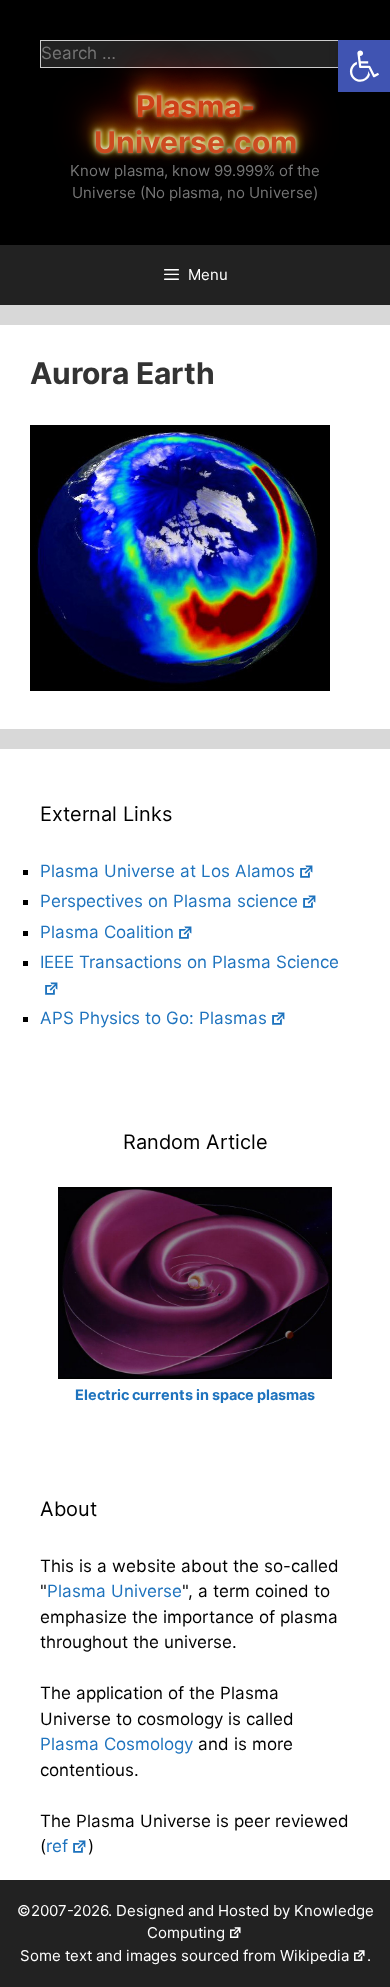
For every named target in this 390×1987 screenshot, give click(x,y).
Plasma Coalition (107, 932)
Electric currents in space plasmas (195, 1394)
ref (57, 1846)
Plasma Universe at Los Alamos (167, 871)
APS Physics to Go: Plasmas (153, 1018)
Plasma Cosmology (116, 1744)
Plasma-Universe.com (195, 124)
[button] (364, 66)
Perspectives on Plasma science (169, 901)
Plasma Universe (114, 1591)
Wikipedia (314, 1955)
